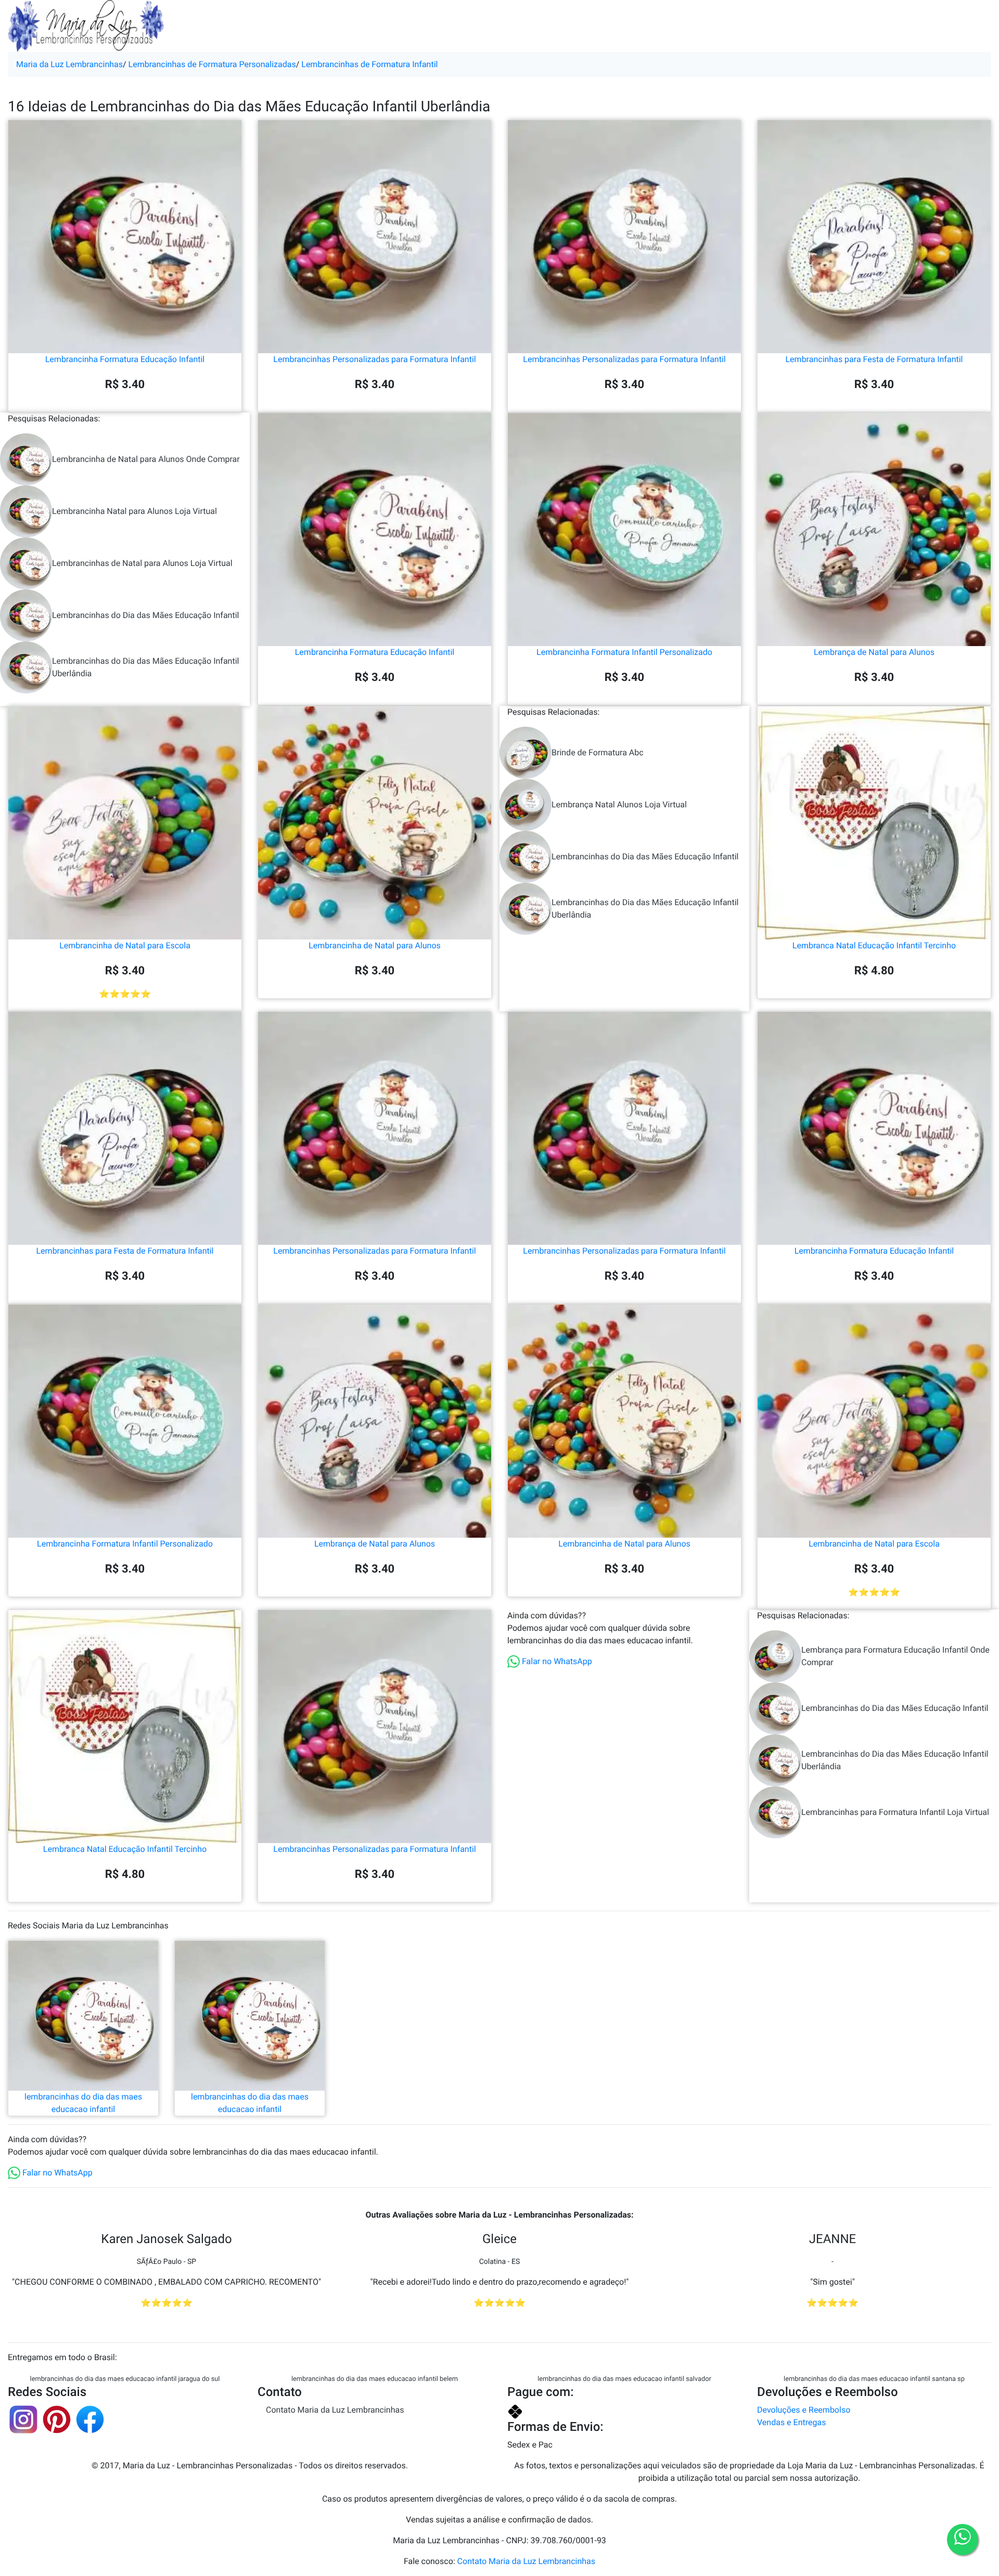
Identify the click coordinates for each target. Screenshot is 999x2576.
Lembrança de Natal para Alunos (874, 652)
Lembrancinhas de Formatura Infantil (369, 64)
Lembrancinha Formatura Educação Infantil (125, 359)
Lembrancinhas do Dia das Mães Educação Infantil (145, 615)
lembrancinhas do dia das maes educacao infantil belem (375, 2379)
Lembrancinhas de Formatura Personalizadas (212, 64)
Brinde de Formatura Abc (598, 752)
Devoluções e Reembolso (804, 2410)
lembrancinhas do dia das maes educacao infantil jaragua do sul (125, 2379)
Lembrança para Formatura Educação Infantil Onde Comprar (895, 1656)
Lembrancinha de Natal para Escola (125, 945)
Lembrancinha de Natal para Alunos (375, 945)
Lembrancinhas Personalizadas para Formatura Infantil (374, 359)
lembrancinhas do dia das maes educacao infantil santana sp (874, 2379)
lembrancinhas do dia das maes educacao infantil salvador (624, 2379)
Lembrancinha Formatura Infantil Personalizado (624, 652)
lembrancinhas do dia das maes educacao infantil (83, 2103)
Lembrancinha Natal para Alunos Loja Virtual (135, 511)
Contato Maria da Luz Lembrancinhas (335, 2410)
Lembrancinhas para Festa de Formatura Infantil (874, 359)
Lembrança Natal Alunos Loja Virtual (619, 804)
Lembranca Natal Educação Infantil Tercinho (874, 945)
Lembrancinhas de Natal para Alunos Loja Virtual (142, 563)
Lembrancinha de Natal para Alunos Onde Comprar (146, 459)
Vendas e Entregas (791, 2422)
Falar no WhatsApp (556, 1661)
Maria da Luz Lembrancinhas (69, 64)
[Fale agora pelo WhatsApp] (963, 2540)
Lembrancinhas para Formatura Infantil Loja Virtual (895, 1812)
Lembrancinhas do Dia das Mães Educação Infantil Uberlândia (145, 667)
